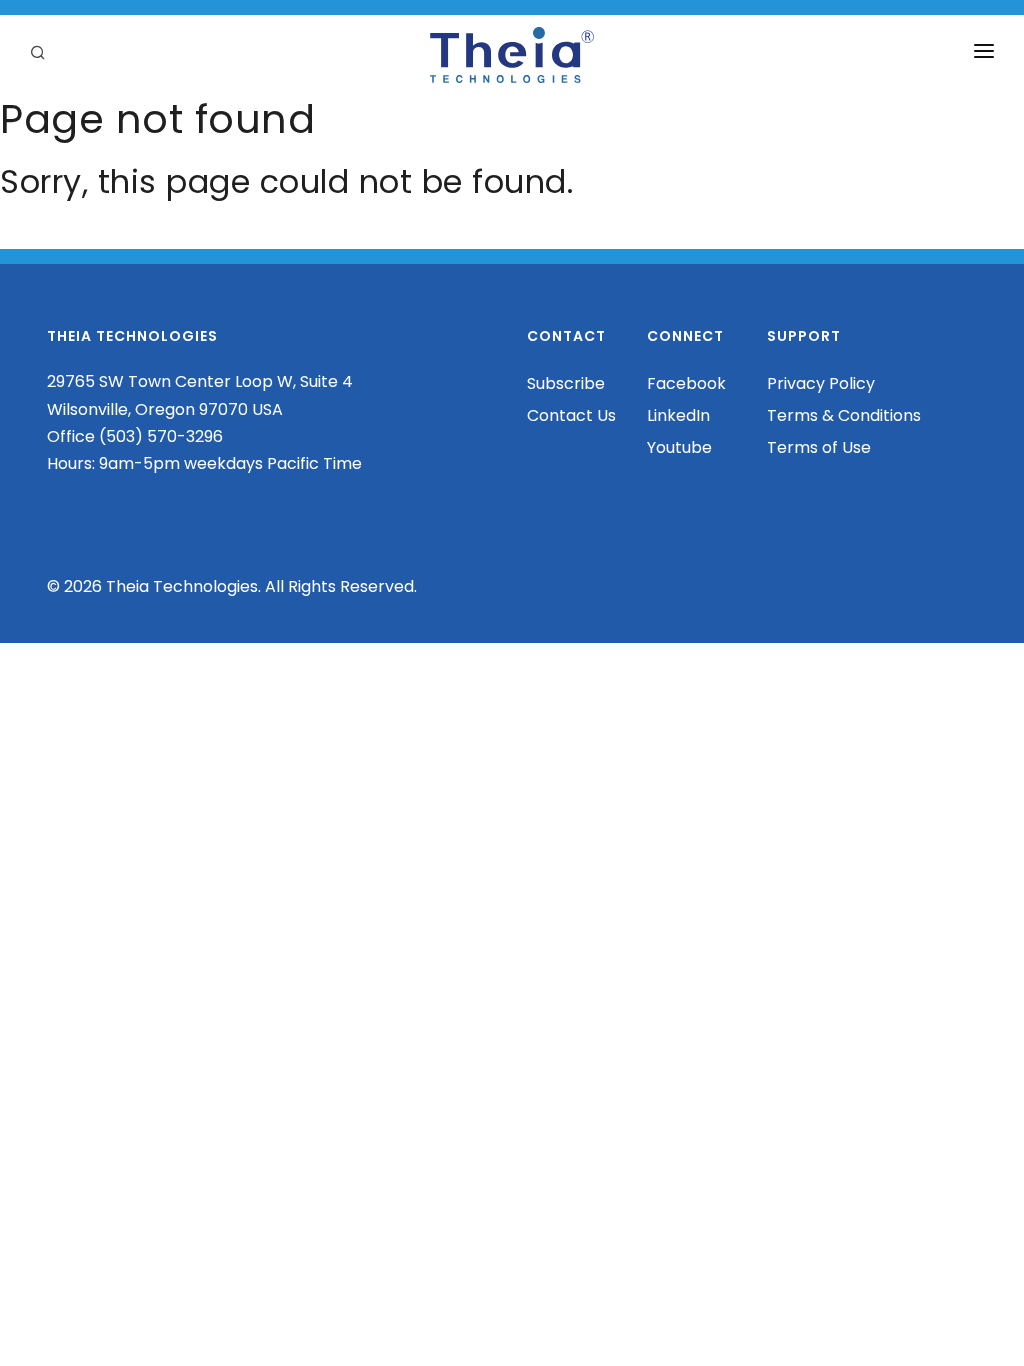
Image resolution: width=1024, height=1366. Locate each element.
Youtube (679, 447)
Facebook (686, 383)
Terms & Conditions (844, 415)
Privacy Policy (821, 383)
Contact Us (571, 415)
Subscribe (566, 383)
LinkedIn (678, 415)
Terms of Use (819, 447)
